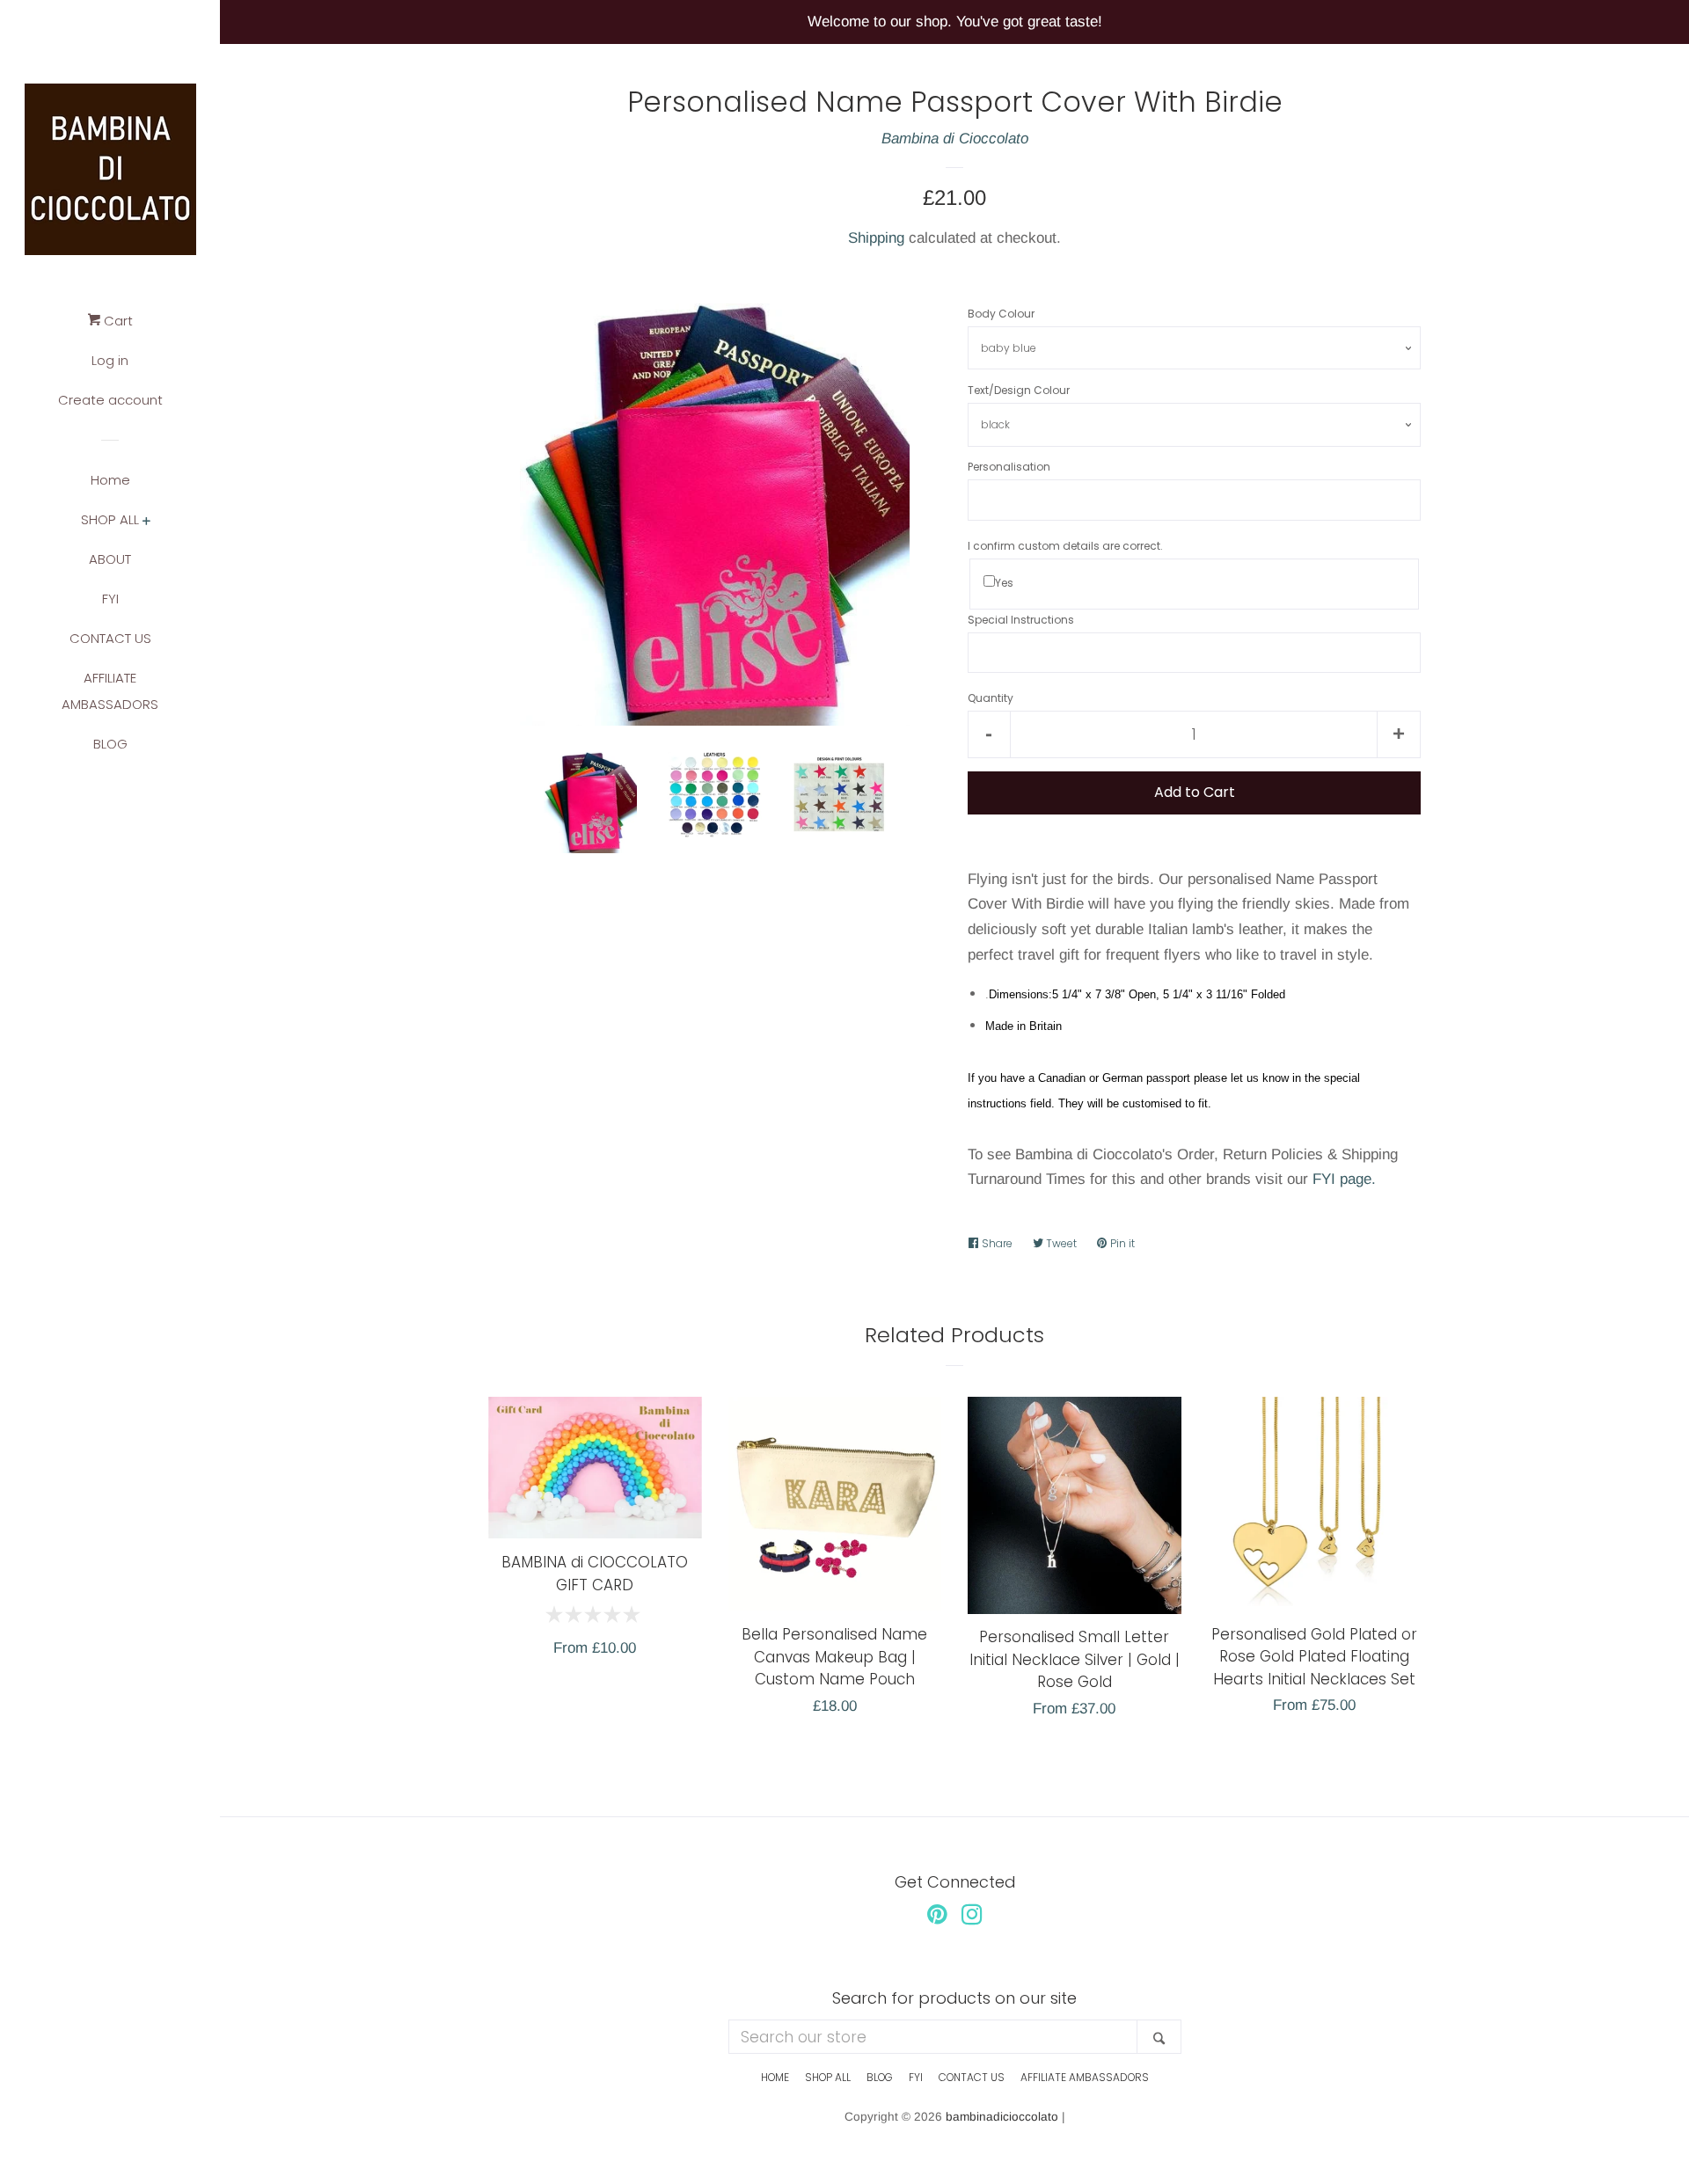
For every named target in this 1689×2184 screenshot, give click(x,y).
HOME (775, 2077)
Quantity (991, 698)
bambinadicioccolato (1002, 2117)
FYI (110, 599)
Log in (110, 360)
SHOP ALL (110, 519)
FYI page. (1344, 1179)
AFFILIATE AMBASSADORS (110, 691)
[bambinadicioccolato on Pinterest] (937, 1918)
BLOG (110, 744)
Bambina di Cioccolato (955, 139)
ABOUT (110, 559)
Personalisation (1009, 467)
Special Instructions (1021, 620)
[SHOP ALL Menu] (146, 522)
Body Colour (1001, 314)
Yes (1004, 583)
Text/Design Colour (1019, 390)
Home (110, 480)
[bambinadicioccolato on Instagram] (972, 1918)
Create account (110, 400)
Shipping (876, 238)
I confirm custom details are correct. (1065, 546)
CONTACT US (110, 638)
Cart (117, 321)
